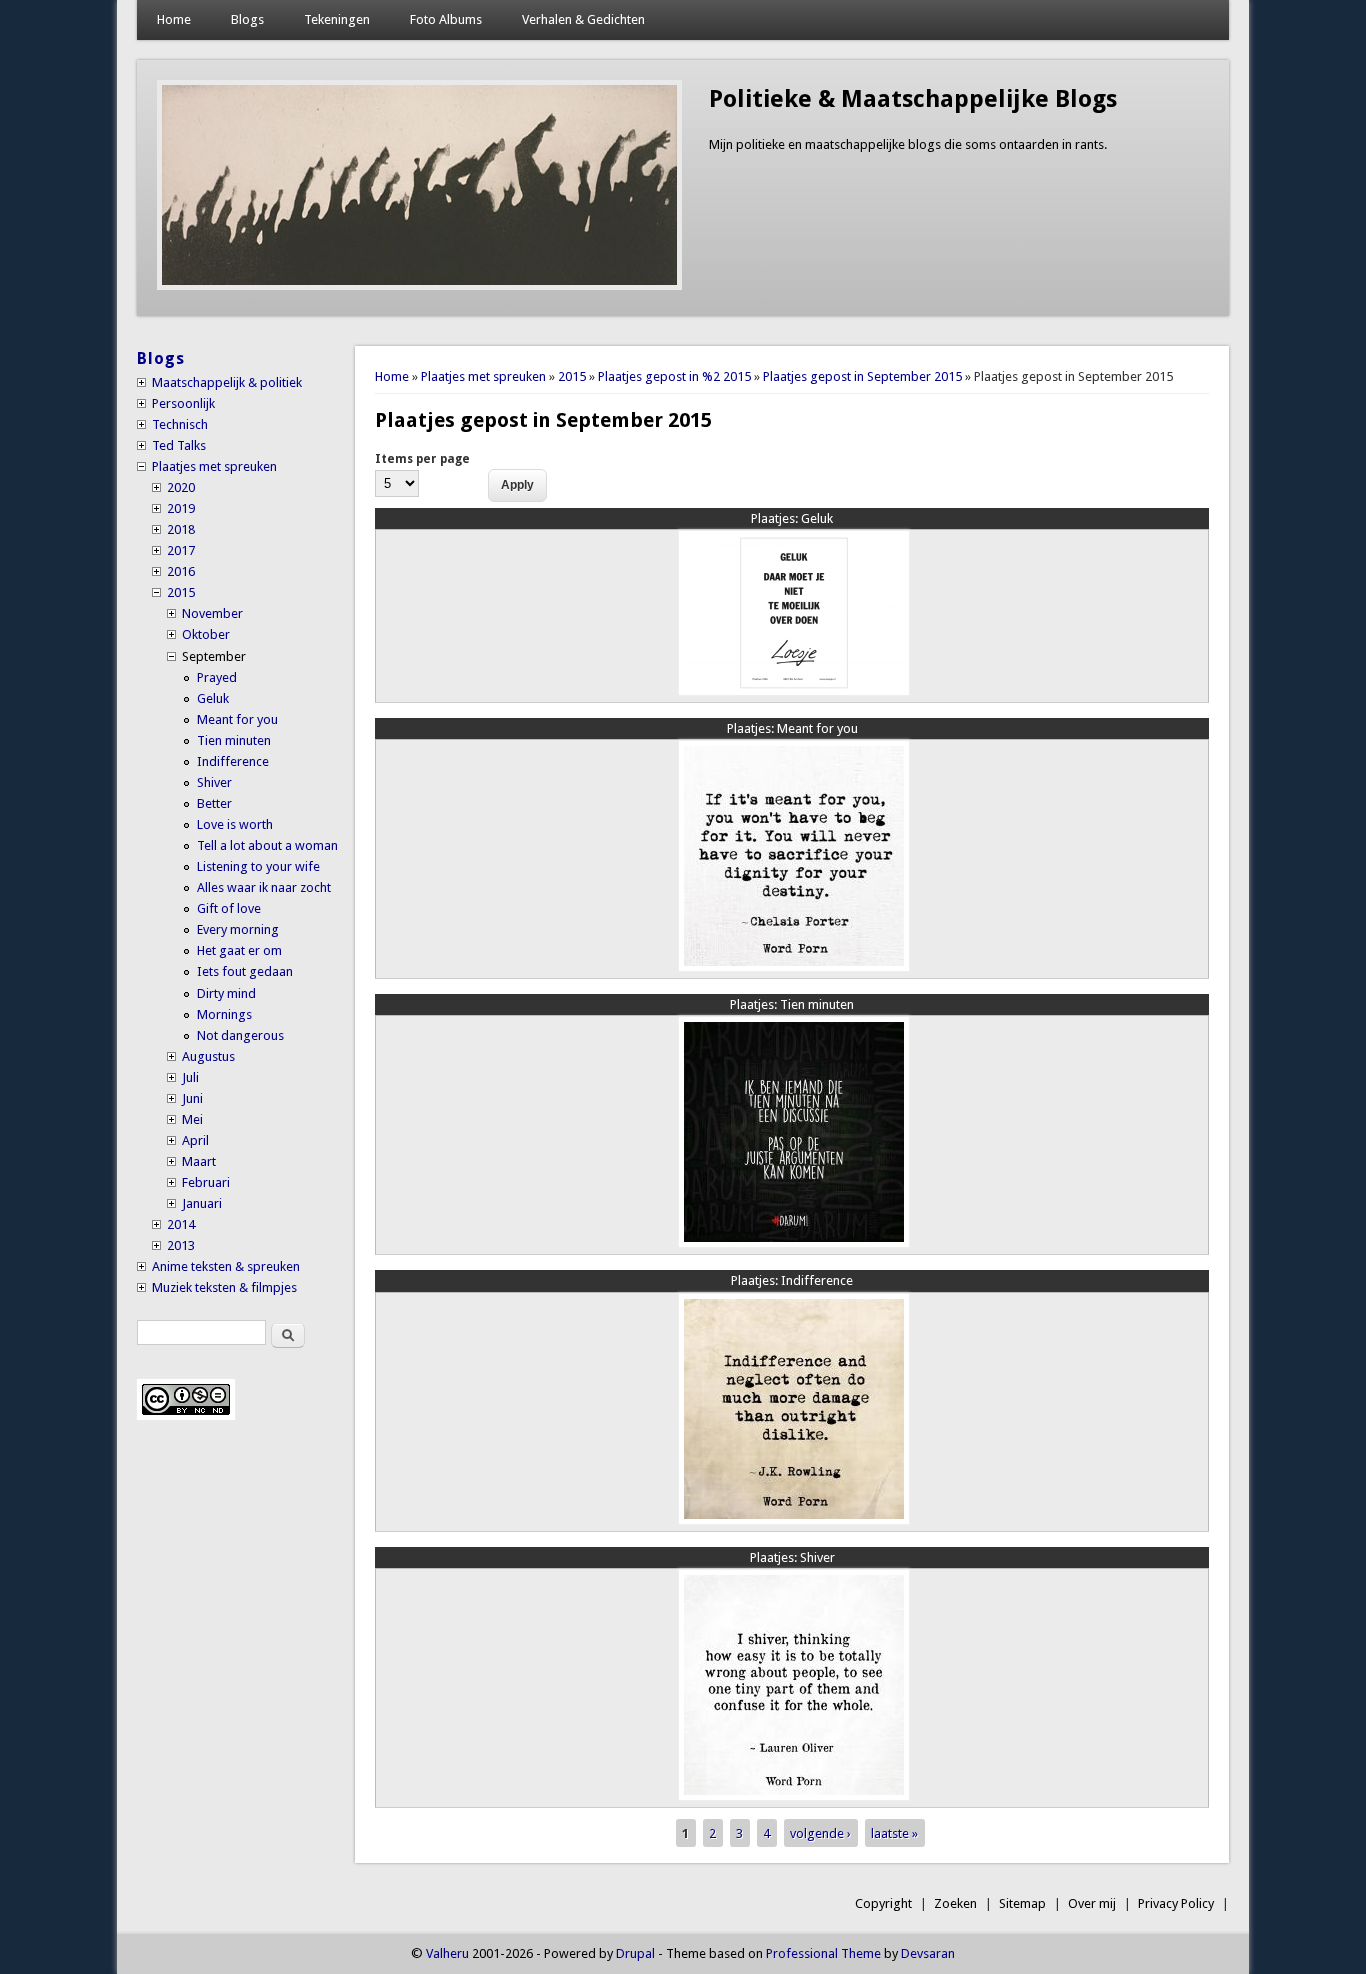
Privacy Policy (1176, 1903)
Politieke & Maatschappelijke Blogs (913, 99)
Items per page (422, 459)
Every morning (238, 929)
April (195, 1140)
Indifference (792, 1280)
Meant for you (792, 728)
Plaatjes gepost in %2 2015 (674, 376)
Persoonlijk (183, 403)
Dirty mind (226, 993)
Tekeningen (337, 19)
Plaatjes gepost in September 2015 (862, 376)
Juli (190, 1077)
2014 (181, 1224)
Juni (192, 1098)
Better (214, 803)
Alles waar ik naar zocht (264, 887)
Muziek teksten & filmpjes (224, 1287)
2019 (181, 508)
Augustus (208, 1056)
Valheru (447, 1953)
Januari (202, 1203)
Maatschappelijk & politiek (227, 382)
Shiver (792, 1557)
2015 (572, 376)
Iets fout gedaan (245, 971)
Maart (199, 1161)
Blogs (247, 19)
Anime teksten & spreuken (226, 1266)
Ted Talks (179, 445)
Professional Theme (823, 1953)
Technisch (180, 424)
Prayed (217, 677)
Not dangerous (240, 1035)
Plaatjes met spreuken (483, 376)
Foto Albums (446, 19)
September (214, 656)
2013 (181, 1245)
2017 (181, 550)
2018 (181, 529)
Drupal (635, 1953)
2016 (181, 571)
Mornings (224, 1014)
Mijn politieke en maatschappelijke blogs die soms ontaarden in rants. (908, 144)
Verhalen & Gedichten (583, 19)
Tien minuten (792, 1004)
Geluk (792, 518)
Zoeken (955, 1903)
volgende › (820, 1833)
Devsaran (928, 1953)
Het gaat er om (239, 950)
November (212, 613)
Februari (206, 1182)
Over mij (1092, 1903)
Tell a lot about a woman (267, 845)
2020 (181, 487)
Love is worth (235, 824)
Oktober (206, 634)
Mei (192, 1119)
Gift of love (229, 908)
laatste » (894, 1833)
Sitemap (1022, 1903)
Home (174, 19)
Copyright (883, 1903)
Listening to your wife (258, 866)
